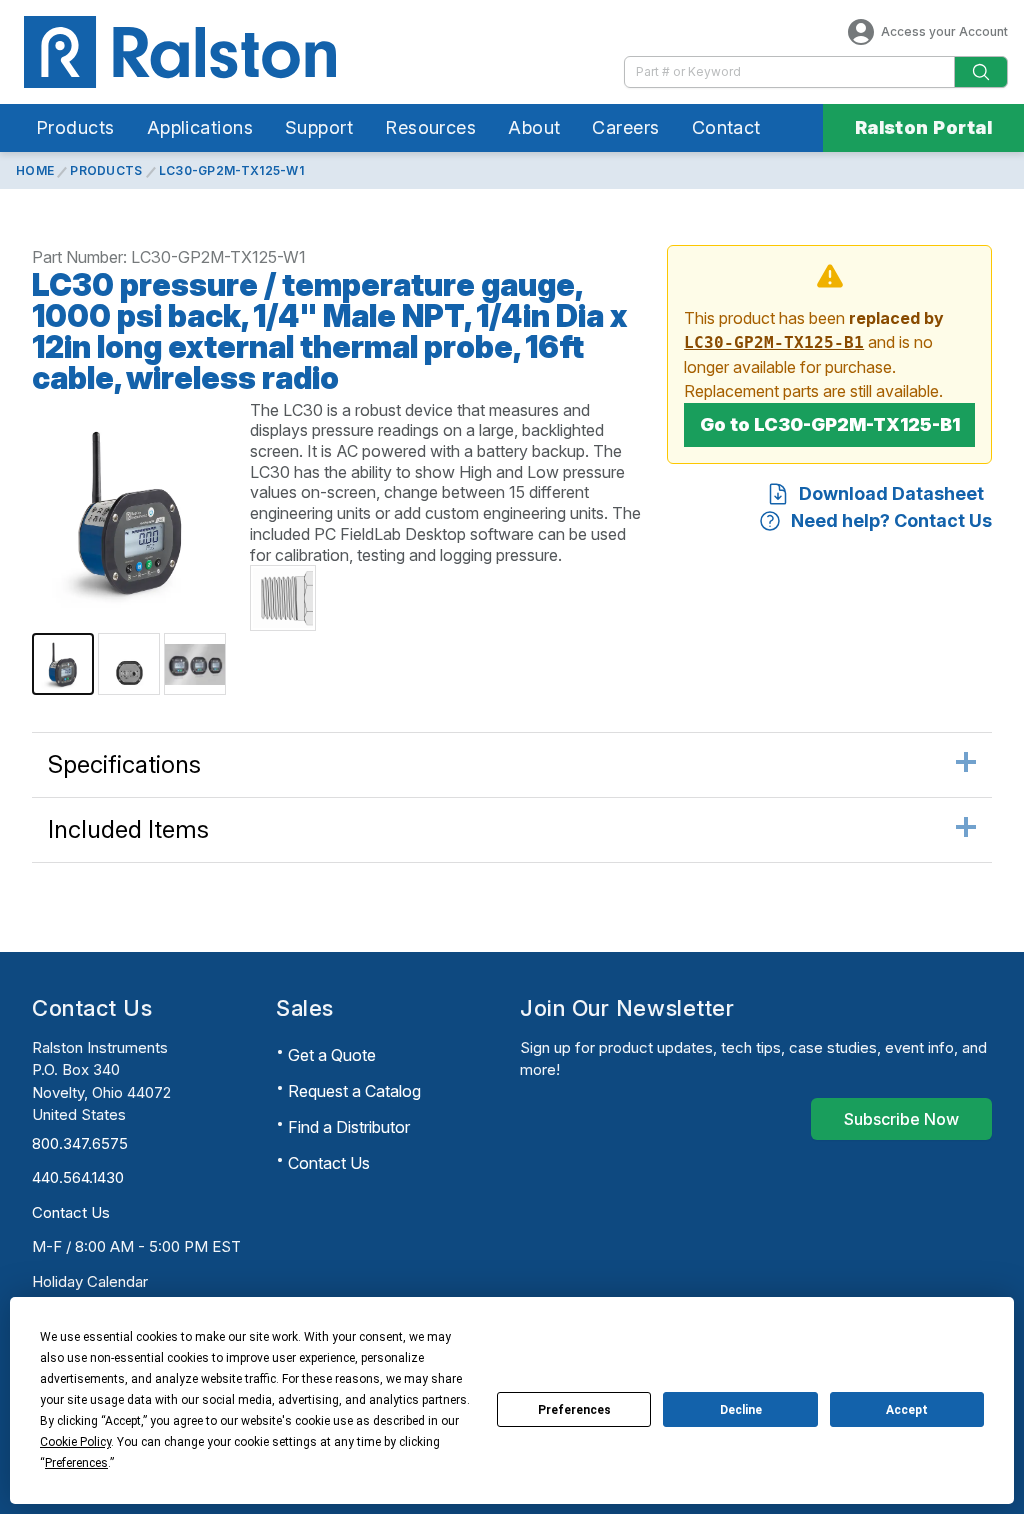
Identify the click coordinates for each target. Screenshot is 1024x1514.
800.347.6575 (80, 1143)
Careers (625, 127)
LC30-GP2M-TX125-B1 (774, 342)
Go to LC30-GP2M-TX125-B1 (830, 424)
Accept (907, 1410)
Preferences (574, 1410)
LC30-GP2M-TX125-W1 (231, 170)
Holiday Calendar (90, 1281)
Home (35, 170)
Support (319, 127)
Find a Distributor (349, 1127)
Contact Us (71, 1212)
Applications (200, 127)
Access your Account (944, 31)
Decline (741, 1410)
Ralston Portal (923, 127)
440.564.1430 (78, 1177)
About (534, 127)
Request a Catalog (354, 1091)
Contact (726, 127)
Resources (430, 127)
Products (75, 127)
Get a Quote (332, 1055)
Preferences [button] (76, 1463)
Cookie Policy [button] (75, 1442)
